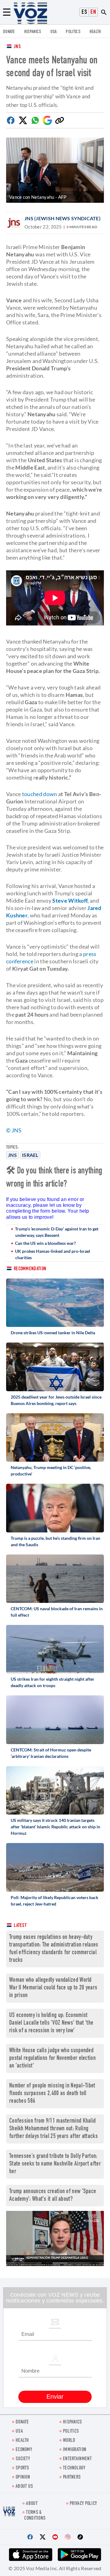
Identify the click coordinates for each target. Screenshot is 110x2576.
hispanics (33, 32)
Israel (30, 1155)
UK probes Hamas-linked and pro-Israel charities (53, 1254)
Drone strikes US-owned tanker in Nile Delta (53, 1333)
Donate (9, 32)
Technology (74, 2468)
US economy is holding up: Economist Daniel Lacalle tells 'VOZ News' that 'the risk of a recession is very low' (51, 2023)
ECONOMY (24, 2450)
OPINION (23, 2478)
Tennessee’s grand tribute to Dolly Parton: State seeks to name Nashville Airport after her (55, 2164)
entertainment (77, 2459)
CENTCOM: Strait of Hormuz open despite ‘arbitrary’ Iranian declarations (51, 1753)
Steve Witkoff (70, 901)
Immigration (75, 2450)
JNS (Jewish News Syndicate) (62, 218)
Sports (22, 2468)
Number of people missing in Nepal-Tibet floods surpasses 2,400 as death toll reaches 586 (52, 2094)
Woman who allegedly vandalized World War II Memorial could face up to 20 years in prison (53, 1988)
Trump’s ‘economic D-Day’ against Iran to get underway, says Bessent (57, 1232)
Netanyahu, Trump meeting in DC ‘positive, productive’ (51, 1471)
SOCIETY (23, 2459)
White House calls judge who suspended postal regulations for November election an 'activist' (52, 2059)
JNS (17, 47)
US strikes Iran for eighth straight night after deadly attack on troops (53, 1682)
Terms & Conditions (35, 2516)
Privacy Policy (83, 2504)
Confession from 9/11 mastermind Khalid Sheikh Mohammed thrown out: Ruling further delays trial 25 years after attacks (53, 2129)
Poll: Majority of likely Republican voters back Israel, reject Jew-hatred (55, 1901)
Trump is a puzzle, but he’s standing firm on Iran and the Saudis (55, 1541)
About (32, 2504)
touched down (40, 794)
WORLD (69, 2441)
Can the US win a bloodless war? (45, 1243)
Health (95, 32)
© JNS (14, 1130)
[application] (55, 2238)
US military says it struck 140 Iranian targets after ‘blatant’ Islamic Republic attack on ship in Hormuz (55, 1827)
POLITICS (73, 32)
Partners (72, 2478)
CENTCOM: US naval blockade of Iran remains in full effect (57, 1612)
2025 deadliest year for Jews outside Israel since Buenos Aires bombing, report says (56, 1400)
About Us (24, 2487)
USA (54, 32)
